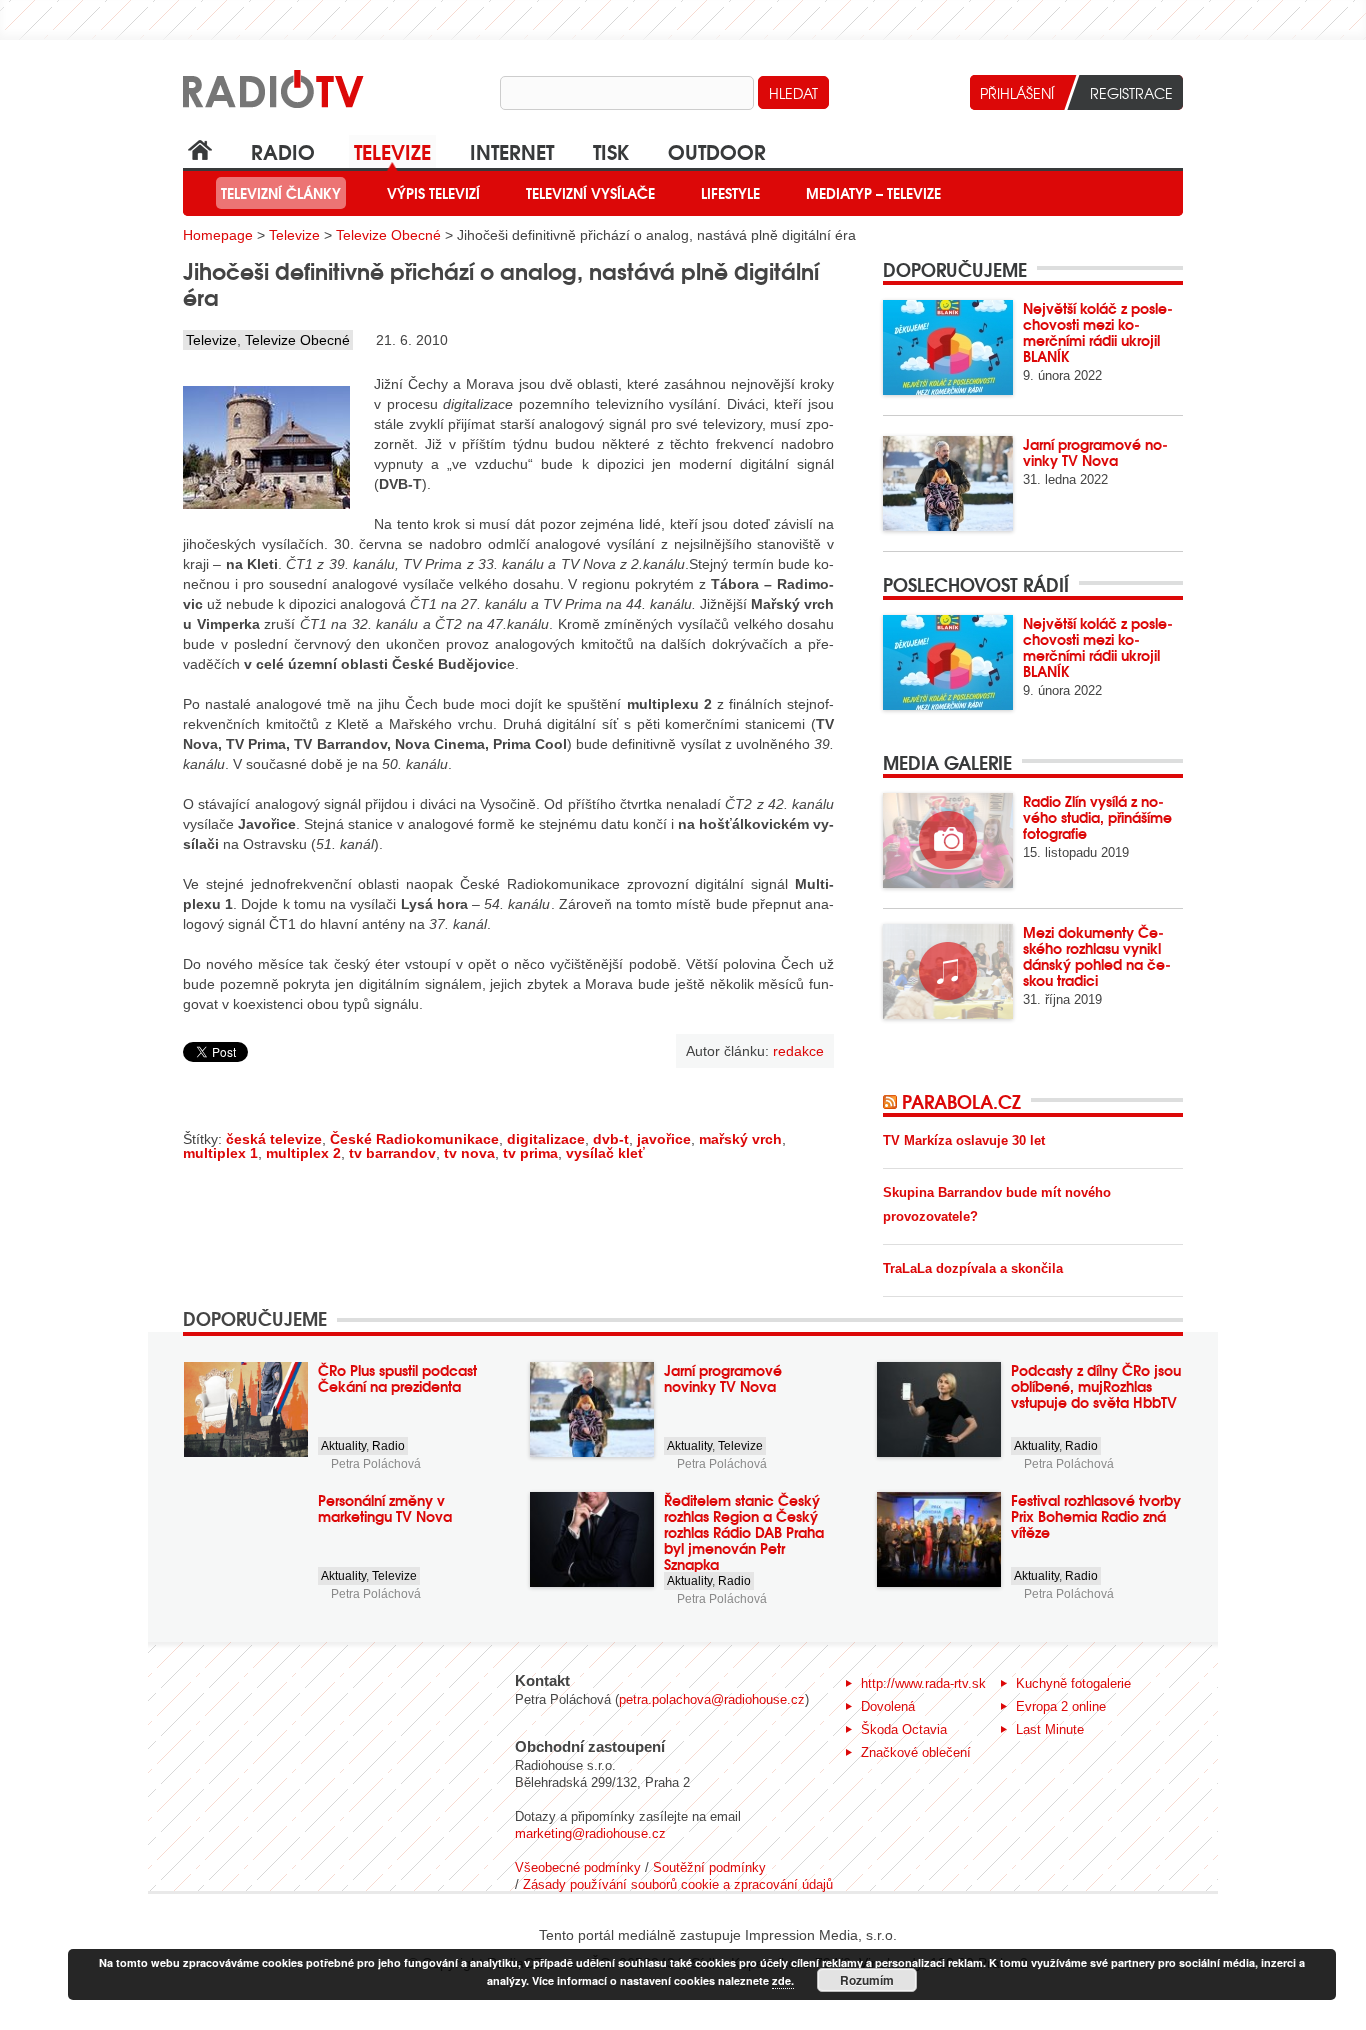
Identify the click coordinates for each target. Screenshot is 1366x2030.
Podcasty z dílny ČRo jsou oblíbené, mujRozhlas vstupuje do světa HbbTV (1096, 1386)
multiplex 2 (303, 1153)
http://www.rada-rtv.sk (923, 1683)
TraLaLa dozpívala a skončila (973, 1268)
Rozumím (867, 1980)
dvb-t (611, 1139)
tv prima (530, 1153)
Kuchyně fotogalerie (1073, 1683)
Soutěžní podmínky (709, 1867)
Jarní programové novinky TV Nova (1095, 452)
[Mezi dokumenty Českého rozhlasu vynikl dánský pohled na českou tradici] (948, 971)
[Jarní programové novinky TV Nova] (948, 483)
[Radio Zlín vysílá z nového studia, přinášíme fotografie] (948, 840)
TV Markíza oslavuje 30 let (964, 1140)
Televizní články (281, 193)
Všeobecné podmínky (578, 1867)
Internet (512, 150)
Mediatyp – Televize (873, 193)
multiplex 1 (220, 1153)
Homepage (218, 235)
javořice (664, 1139)
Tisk (611, 150)
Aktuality (343, 1446)
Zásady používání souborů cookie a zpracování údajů (678, 1884)
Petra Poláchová (376, 1464)
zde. (783, 1980)
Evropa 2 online (1061, 1706)
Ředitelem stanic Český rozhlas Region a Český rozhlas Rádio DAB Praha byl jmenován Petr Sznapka (744, 1532)
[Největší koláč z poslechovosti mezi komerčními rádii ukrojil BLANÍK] (948, 347)
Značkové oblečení (916, 1752)
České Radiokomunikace (414, 1139)
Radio (283, 150)
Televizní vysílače (590, 193)
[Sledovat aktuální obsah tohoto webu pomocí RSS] (892, 1101)
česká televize (274, 1139)
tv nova (469, 1153)
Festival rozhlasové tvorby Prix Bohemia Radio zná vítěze (1096, 1516)
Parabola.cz (961, 1101)
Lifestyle (730, 193)
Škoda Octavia (904, 1729)
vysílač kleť (605, 1153)
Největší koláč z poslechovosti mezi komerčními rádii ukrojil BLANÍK (1098, 332)
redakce (798, 1051)
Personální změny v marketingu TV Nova (385, 1508)
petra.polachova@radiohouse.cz (712, 1699)
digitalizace (546, 1139)
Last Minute (1050, 1729)
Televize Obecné (388, 235)
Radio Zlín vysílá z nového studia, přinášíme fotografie (1097, 817)
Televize (392, 150)
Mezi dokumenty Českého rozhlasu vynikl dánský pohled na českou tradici (1097, 956)
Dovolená (888, 1706)
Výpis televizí (433, 193)
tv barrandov (392, 1153)
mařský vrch (740, 1139)
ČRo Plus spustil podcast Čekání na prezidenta (397, 1378)
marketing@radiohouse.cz (590, 1833)
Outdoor (717, 150)
